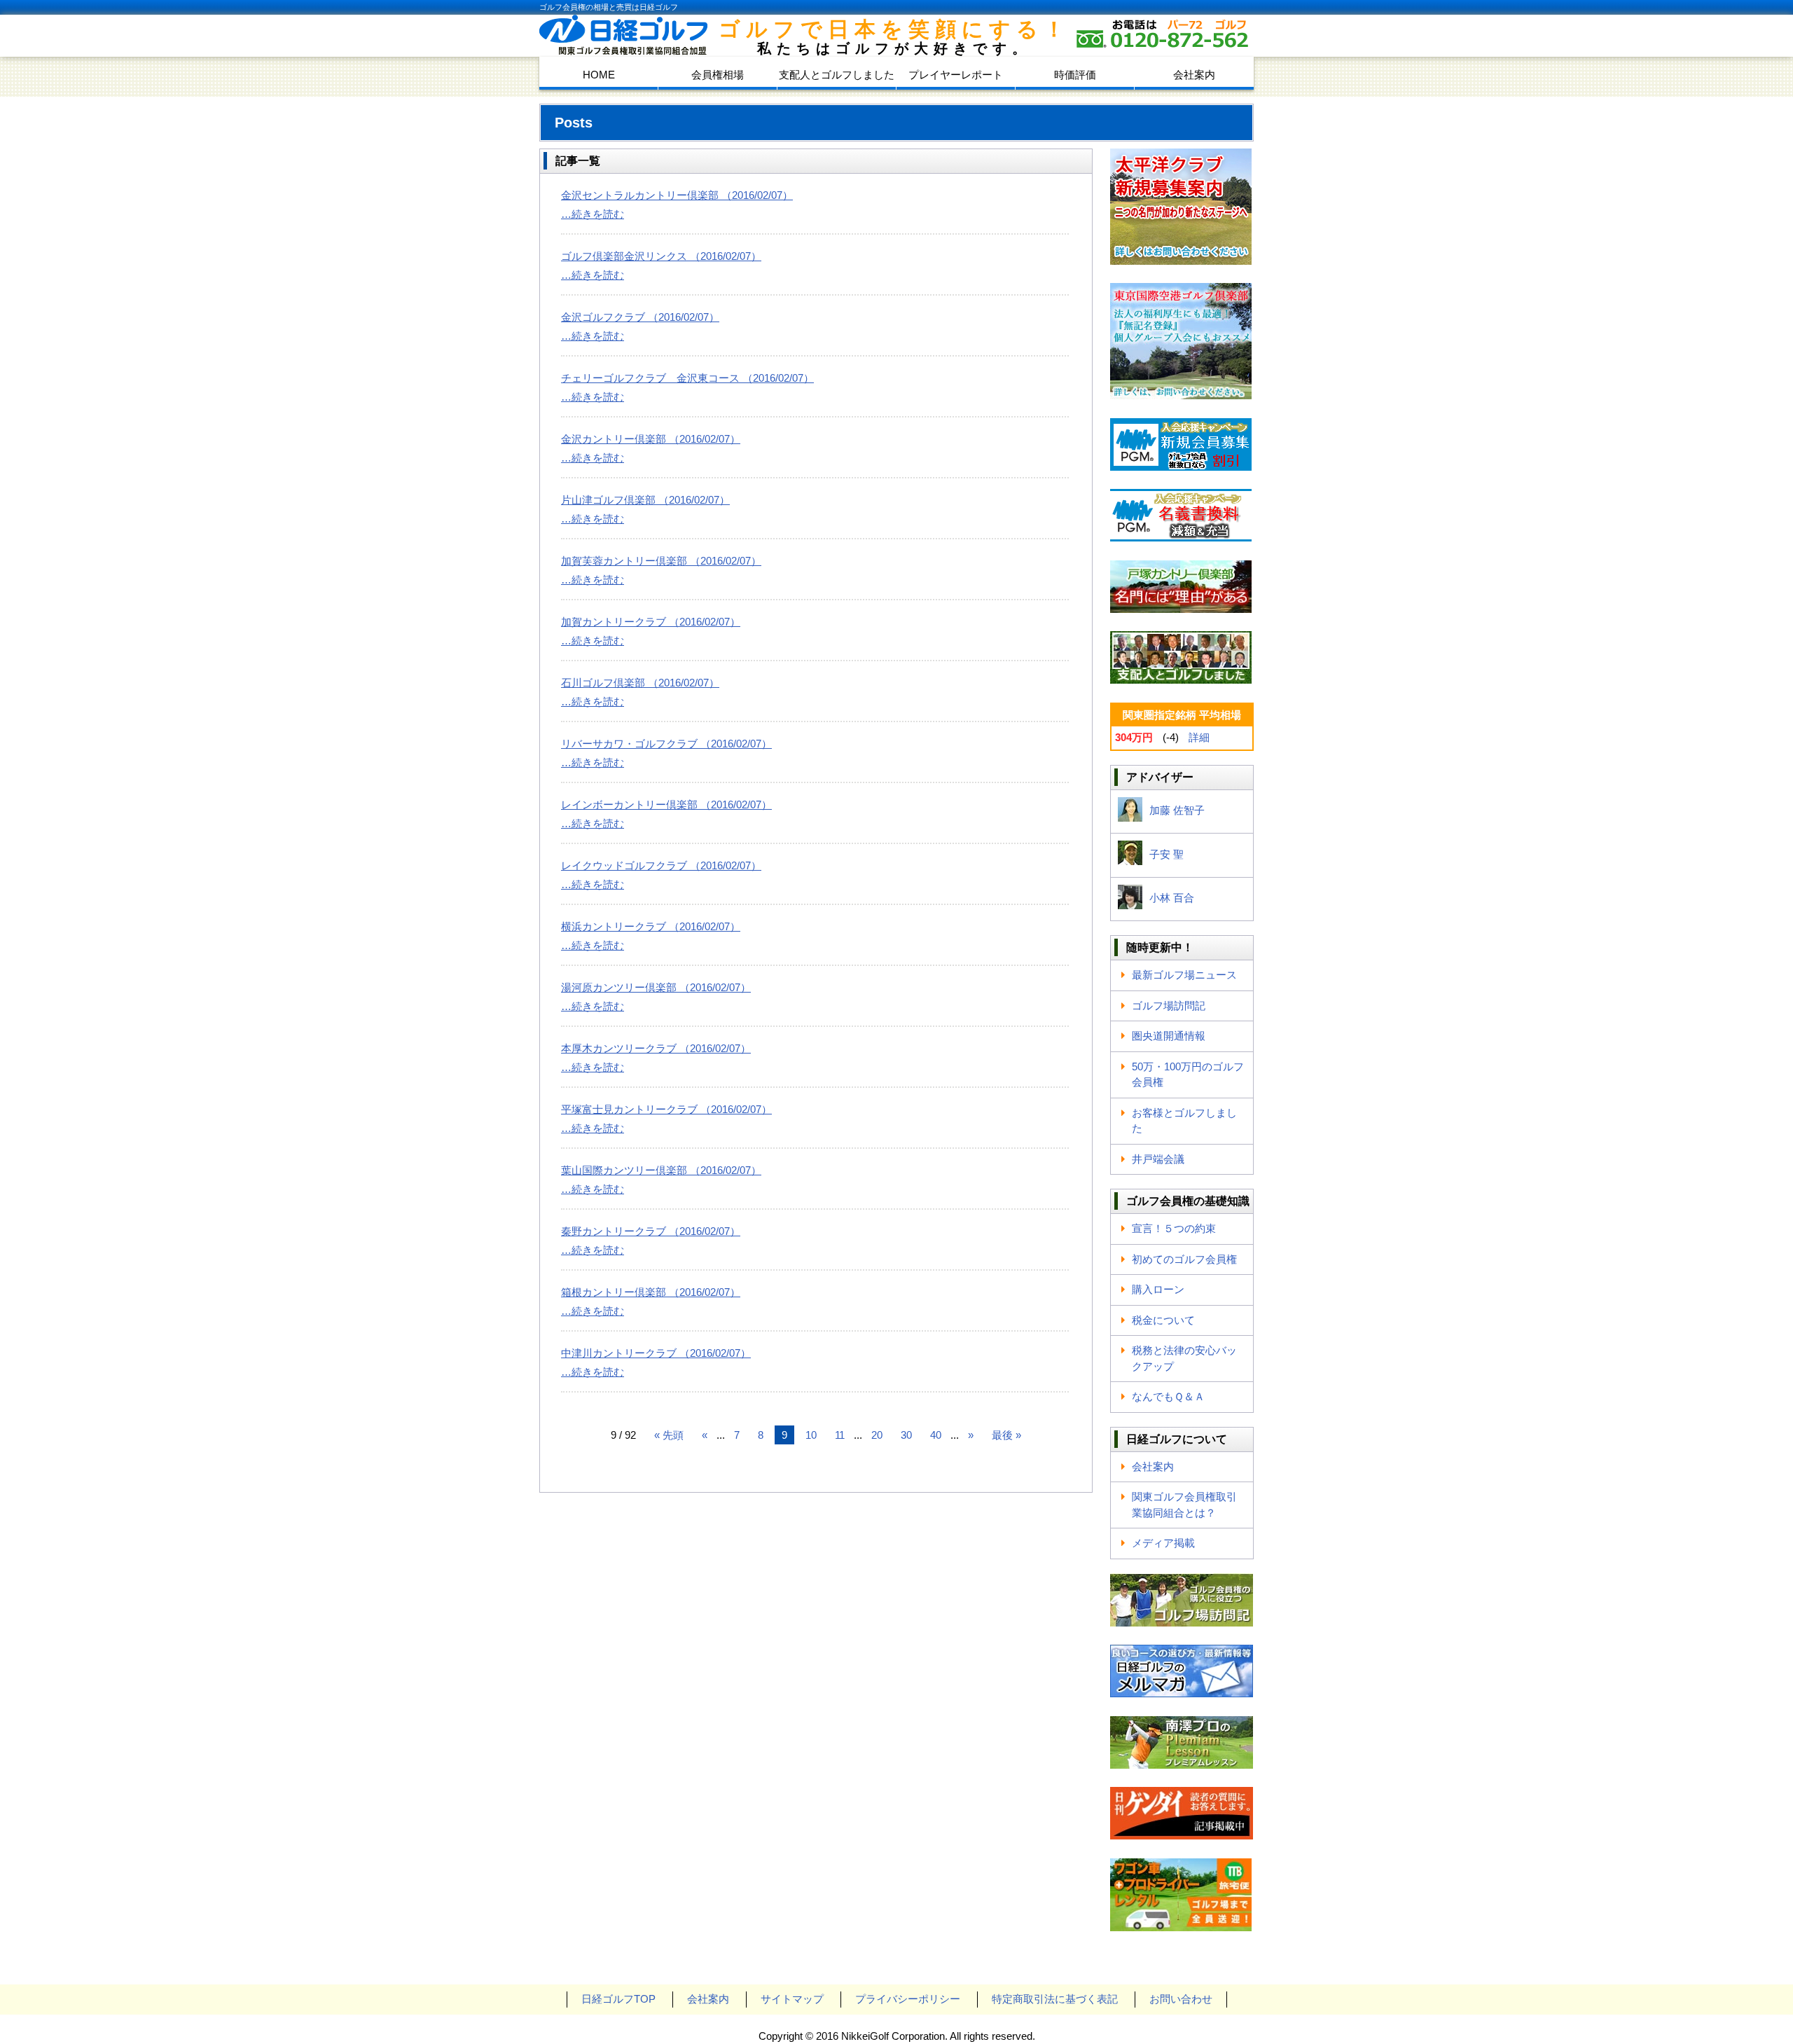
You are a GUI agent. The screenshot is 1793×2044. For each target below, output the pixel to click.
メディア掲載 (1163, 1543)
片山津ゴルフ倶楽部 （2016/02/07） (645, 500)
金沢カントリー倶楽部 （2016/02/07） (651, 439)
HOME (599, 75)
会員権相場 (718, 75)
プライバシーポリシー (908, 1999)
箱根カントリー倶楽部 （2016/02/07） (651, 1292)
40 (936, 1435)
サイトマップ (792, 1999)
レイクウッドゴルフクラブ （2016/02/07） (661, 865)
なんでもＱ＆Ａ (1168, 1396)
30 (906, 1435)
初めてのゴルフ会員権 (1184, 1259)
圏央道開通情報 (1169, 1036)
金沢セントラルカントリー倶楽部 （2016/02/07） (677, 195)
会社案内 (1194, 75)
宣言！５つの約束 (1174, 1228)
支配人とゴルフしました (837, 75)
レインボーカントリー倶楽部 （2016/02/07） (666, 805)
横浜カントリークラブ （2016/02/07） (651, 926)
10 (811, 1435)
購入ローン (1158, 1289)
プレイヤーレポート (956, 75)
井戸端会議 (1158, 1159)
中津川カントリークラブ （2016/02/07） (656, 1353)
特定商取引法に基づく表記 (1055, 1999)
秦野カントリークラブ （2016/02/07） (651, 1231)
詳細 (1199, 737)
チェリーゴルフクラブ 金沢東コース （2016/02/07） (687, 378)
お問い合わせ (1181, 1999)
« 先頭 (669, 1435)
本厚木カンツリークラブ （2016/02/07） (656, 1048)
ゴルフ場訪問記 (1169, 1006)
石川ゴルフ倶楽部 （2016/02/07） (640, 683)
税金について (1163, 1320)
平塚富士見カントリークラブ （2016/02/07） (666, 1109)
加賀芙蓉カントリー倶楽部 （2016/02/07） (661, 561)
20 (877, 1435)
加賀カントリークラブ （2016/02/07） (651, 622)
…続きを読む (593, 214)
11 (840, 1435)
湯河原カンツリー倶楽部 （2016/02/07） (656, 987)
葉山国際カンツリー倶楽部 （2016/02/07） (661, 1170)
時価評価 (1075, 75)
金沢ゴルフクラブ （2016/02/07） (640, 317)
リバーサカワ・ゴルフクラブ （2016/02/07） (666, 744)
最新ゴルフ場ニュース (1184, 975)
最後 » (1006, 1435)
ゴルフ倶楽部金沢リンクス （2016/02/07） (661, 256)
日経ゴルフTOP (618, 1999)
